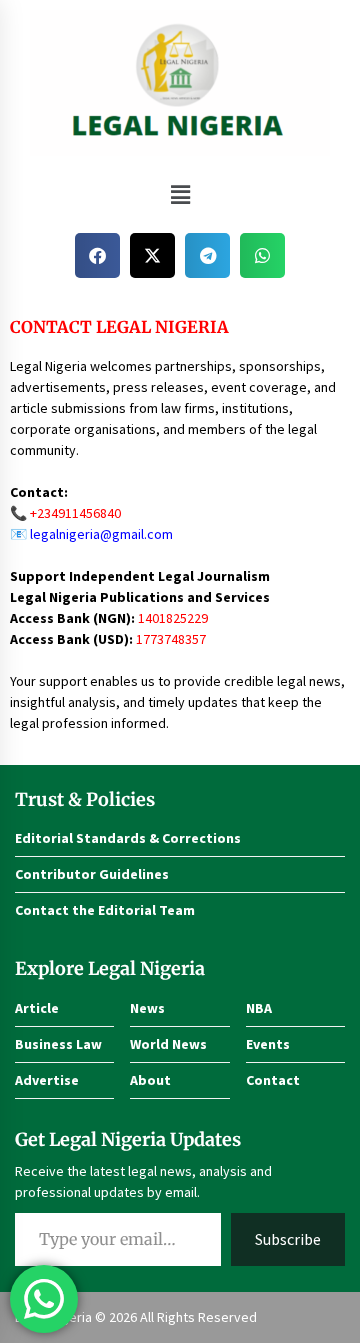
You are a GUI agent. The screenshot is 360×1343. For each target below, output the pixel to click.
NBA (259, 1008)
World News (168, 1044)
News (147, 1008)
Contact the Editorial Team (105, 910)
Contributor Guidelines (92, 874)
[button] (180, 194)
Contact (273, 1080)
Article (37, 1008)
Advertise (47, 1080)
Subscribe (288, 1239)
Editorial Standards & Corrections (128, 838)
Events (268, 1044)
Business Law (58, 1044)
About (150, 1080)
